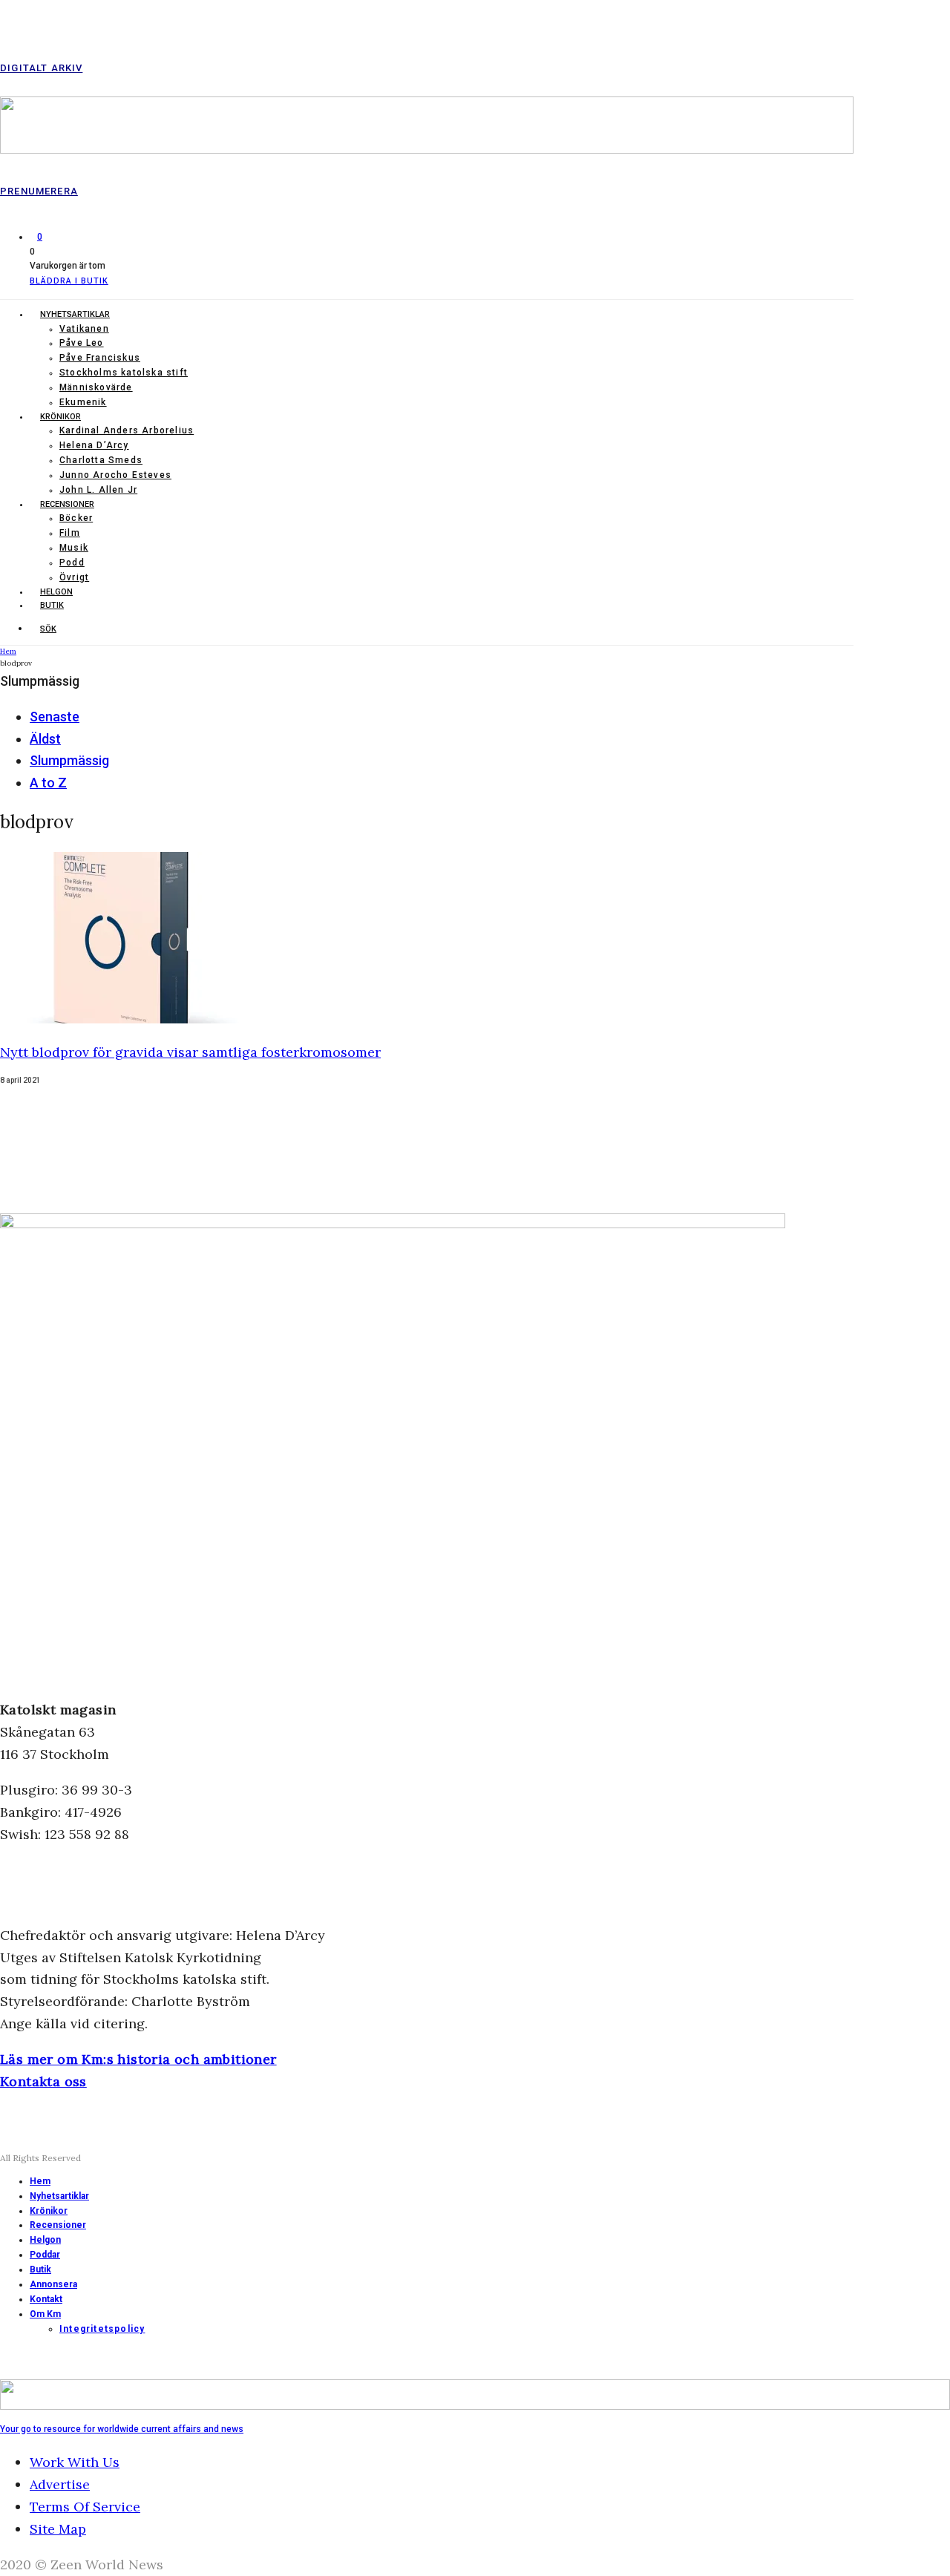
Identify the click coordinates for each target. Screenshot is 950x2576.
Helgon (56, 592)
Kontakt (46, 2299)
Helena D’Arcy (94, 445)
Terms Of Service (85, 2507)
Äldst (45, 739)
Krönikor (60, 417)
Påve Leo (82, 343)
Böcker (76, 518)
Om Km (45, 2314)
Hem (40, 2181)
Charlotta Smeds (101, 460)
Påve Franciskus (100, 358)
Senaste (55, 717)
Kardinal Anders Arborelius (127, 430)
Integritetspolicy (102, 2329)
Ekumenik (83, 402)
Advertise (60, 2484)
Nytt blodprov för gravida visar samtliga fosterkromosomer (190, 1052)
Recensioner (67, 504)
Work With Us (75, 2462)
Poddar (45, 2255)
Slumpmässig (69, 760)
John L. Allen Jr (98, 490)
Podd (72, 563)
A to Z (48, 783)
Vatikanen (84, 329)
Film (70, 533)
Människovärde (96, 387)
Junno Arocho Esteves (115, 475)
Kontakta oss (43, 2081)
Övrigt (74, 577)
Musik (74, 548)
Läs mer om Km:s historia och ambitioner (138, 2059)
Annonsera (53, 2284)
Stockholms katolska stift (124, 373)
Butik (52, 605)
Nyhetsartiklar (75, 314)
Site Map (58, 2529)
